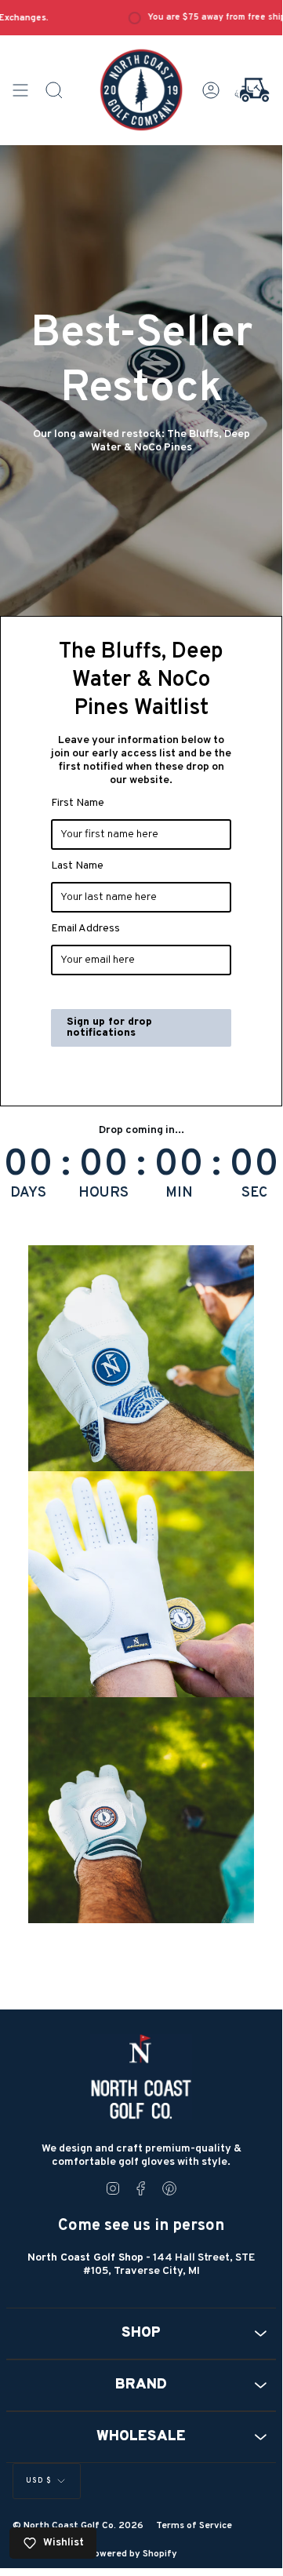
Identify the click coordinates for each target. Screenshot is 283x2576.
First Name (78, 803)
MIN (179, 1193)
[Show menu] (20, 90)
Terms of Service (194, 2526)
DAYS (28, 1193)
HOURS (103, 1193)
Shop (141, 2333)
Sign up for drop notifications (109, 1027)
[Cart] (252, 90)
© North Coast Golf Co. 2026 (78, 2526)
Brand (141, 2385)
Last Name (77, 866)
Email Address (85, 929)
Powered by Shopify (132, 2554)
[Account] (211, 90)
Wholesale (141, 2437)
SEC (254, 1193)
